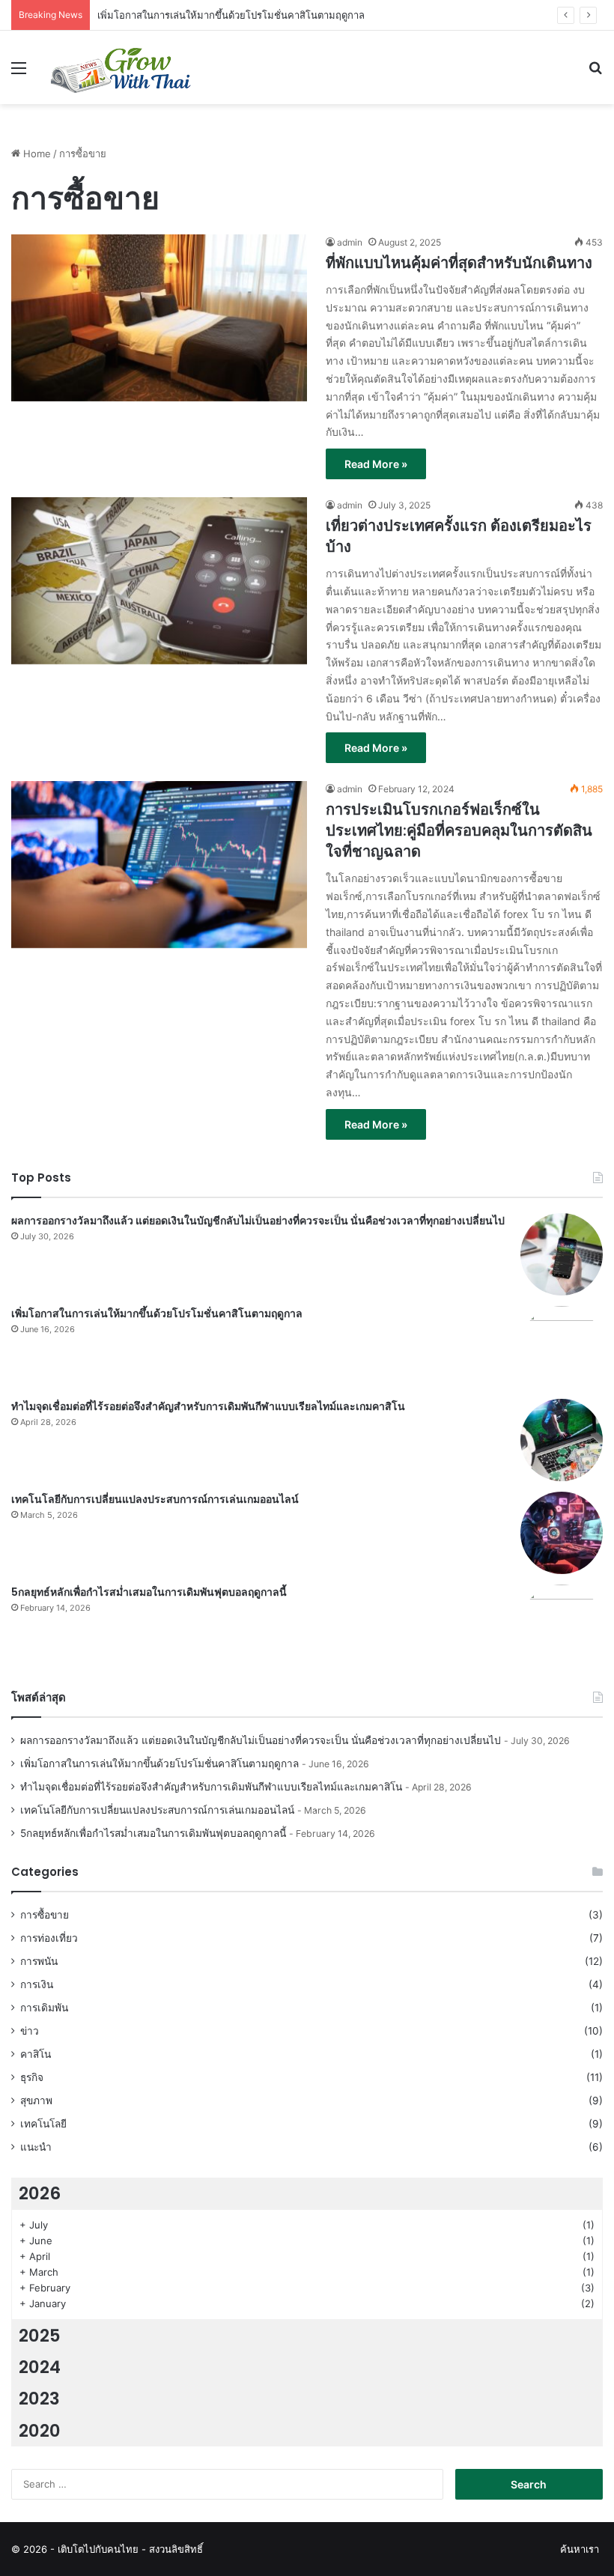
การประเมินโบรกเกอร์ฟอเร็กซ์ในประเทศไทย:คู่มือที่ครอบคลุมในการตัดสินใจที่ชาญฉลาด (459, 830)
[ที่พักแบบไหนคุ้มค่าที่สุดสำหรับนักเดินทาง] (159, 318)
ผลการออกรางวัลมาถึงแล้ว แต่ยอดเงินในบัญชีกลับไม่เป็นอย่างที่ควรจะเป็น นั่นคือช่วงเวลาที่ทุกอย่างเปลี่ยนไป (258, 1221)
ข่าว (30, 2031)
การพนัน (39, 1961)
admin (350, 242)
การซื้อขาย (45, 1915)
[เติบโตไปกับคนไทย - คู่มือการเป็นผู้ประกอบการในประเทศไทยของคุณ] (120, 67)
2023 (39, 2399)
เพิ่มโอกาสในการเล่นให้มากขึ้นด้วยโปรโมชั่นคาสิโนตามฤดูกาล (231, 15)
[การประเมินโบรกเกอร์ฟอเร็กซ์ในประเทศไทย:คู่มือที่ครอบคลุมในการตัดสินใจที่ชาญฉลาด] (159, 865)
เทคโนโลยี (43, 2124)
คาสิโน (36, 2054)
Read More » (376, 464)
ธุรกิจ (32, 2077)
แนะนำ (36, 2147)
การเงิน (37, 1984)
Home (36, 154)
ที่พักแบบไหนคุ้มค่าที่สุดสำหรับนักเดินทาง (459, 263)
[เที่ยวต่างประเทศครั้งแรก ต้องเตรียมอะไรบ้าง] (159, 581)
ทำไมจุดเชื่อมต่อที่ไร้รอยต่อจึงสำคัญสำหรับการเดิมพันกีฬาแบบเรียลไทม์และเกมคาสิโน (208, 1406)
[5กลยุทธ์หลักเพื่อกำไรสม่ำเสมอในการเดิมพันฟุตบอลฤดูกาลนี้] (562, 1626)
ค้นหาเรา (580, 2549)
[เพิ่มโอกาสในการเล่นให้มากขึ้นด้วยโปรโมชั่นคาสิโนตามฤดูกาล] (562, 1347)
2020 (40, 2431)
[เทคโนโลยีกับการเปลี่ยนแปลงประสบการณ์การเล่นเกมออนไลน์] (562, 1533)
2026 (40, 2193)
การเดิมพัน (44, 2008)
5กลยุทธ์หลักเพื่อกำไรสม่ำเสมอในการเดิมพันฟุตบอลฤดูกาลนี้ (149, 1592)
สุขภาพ (36, 2100)
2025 (40, 2336)
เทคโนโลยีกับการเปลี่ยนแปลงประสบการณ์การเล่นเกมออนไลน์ (155, 1499)
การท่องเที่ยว (49, 1938)
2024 (40, 2367)
